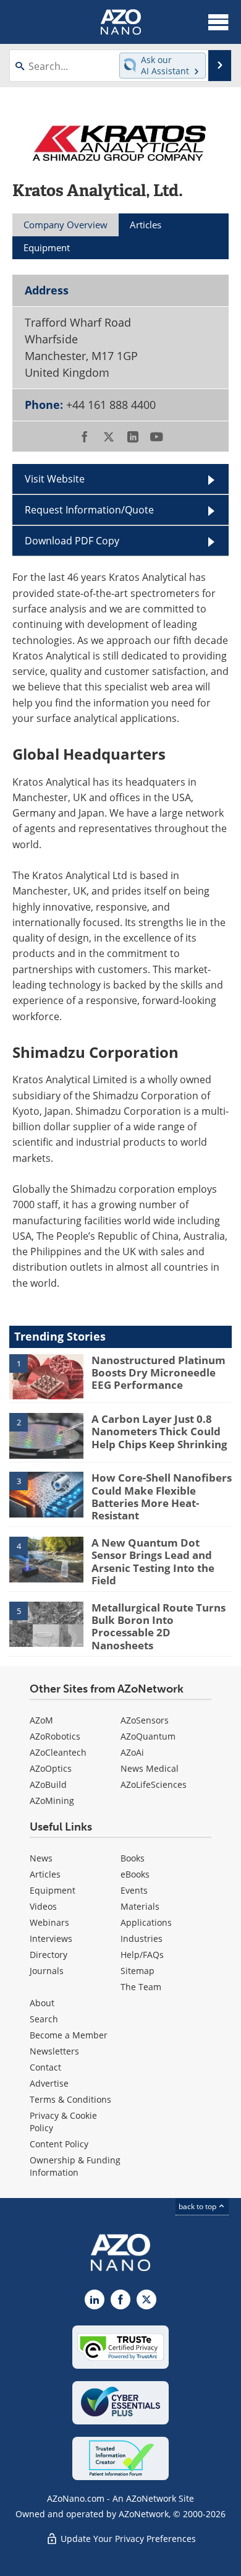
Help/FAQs (142, 1955)
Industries (142, 1938)
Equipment (53, 1890)
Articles (45, 1874)
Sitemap (137, 1971)
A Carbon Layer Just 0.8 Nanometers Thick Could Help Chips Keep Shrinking (159, 1432)
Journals (47, 1971)
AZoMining (52, 1801)
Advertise (49, 2083)
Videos (43, 1906)
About (42, 2003)
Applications (146, 1922)
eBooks (135, 1874)
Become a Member (69, 2035)
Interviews (51, 1938)
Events (134, 1890)
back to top (198, 2206)
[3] (46, 1494)
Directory (49, 1955)
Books (133, 1858)
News (41, 1858)
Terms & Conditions (70, 2099)
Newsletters (54, 2051)
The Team (141, 1987)
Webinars (49, 1922)
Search (44, 2019)
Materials (140, 1906)
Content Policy (59, 2144)
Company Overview (66, 225)
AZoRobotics (55, 1736)
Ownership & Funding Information (75, 2166)
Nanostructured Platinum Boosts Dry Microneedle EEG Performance (159, 1373)
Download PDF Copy (72, 540)
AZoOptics (51, 1768)
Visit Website (55, 479)
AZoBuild (48, 1784)
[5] (46, 1623)
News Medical (150, 1768)
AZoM (41, 1720)
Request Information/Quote (89, 509)
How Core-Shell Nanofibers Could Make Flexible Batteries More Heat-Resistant (162, 1496)
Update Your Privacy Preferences (127, 2539)
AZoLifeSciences (154, 1784)
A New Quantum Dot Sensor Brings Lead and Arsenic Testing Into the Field (153, 1561)
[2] (46, 1435)
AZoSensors (145, 1720)
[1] (46, 1376)
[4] (46, 1558)
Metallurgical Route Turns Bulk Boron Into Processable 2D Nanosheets (159, 1626)
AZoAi (132, 1752)
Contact (45, 2067)
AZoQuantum (148, 1736)
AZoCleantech (58, 1752)
